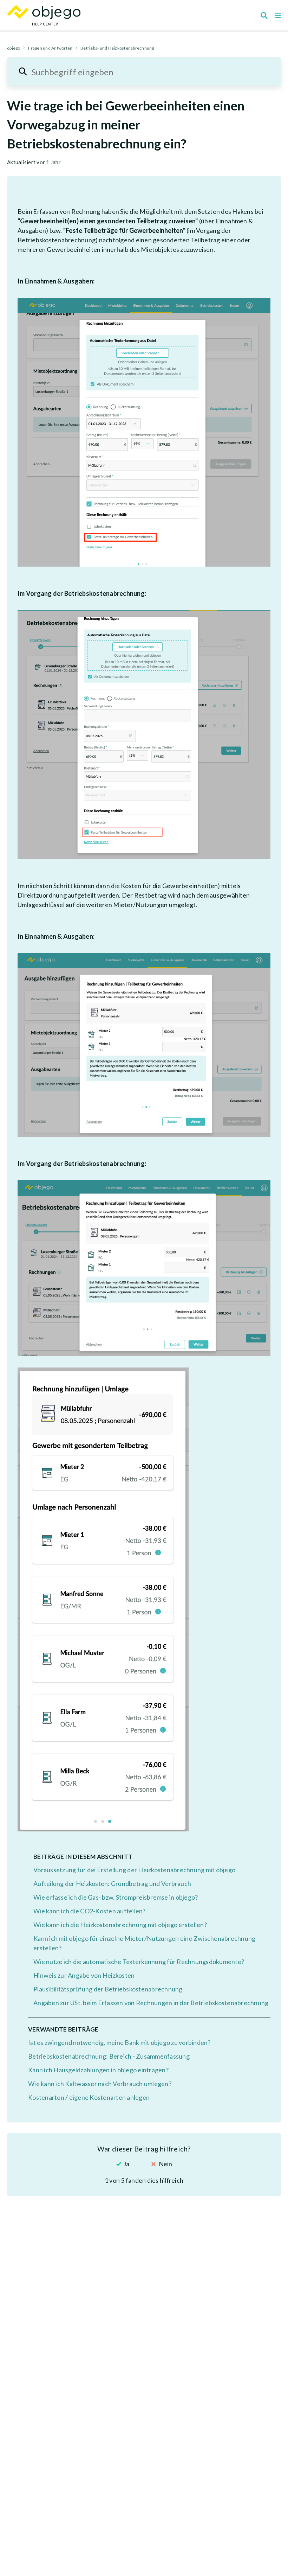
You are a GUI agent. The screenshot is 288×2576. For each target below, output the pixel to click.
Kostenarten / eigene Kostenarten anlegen (89, 2097)
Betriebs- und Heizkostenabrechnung (117, 48)
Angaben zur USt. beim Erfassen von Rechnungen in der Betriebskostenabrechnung (151, 2003)
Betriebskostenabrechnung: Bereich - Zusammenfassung (109, 2056)
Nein (165, 2164)
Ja (126, 2164)
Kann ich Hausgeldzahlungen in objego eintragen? (98, 2070)
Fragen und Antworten (50, 48)
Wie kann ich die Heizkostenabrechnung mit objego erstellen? (120, 1925)
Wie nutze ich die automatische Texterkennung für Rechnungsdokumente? (139, 1962)
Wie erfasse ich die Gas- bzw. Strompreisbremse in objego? (116, 1897)
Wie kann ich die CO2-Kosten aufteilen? (90, 1911)
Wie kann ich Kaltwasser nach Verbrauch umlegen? (100, 2084)
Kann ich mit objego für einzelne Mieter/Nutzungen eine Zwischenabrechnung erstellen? (144, 1943)
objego (14, 48)
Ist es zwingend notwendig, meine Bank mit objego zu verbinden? (119, 2042)
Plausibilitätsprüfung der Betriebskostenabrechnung (108, 1989)
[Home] (44, 15)
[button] (278, 15)
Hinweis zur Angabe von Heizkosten (84, 1975)
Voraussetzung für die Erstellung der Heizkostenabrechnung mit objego (134, 1870)
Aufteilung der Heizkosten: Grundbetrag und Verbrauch (112, 1883)
